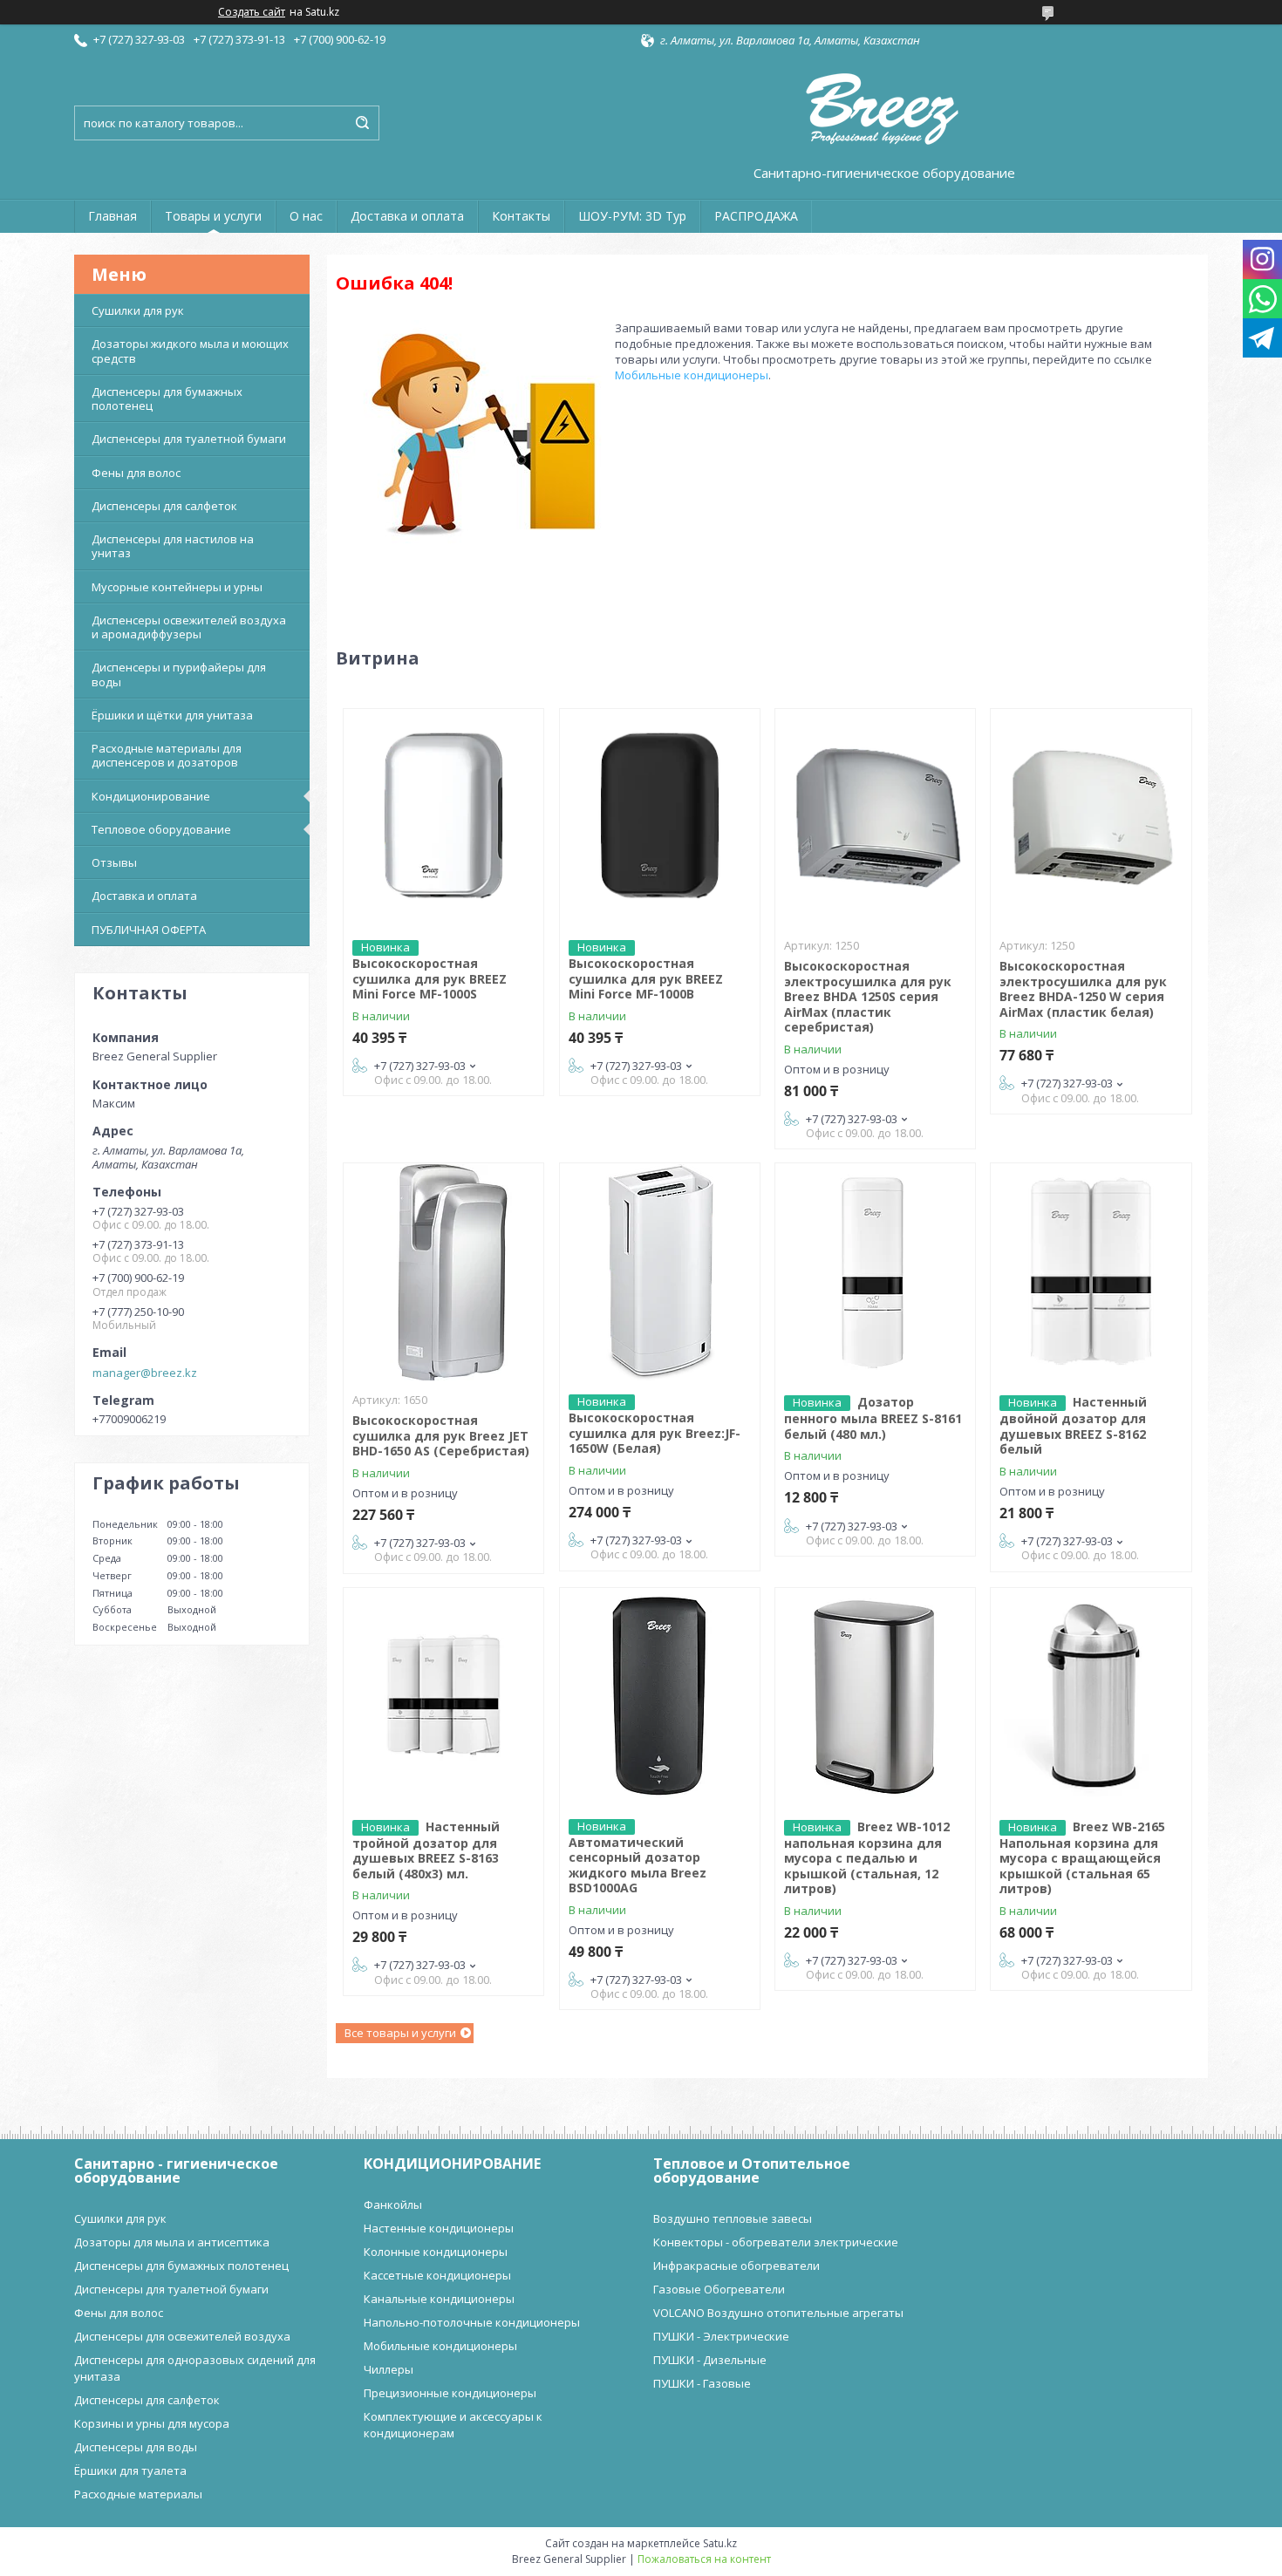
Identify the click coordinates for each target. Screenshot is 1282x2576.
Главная (113, 216)
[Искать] (362, 123)
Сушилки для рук (138, 310)
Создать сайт (252, 12)
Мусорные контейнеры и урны (177, 587)
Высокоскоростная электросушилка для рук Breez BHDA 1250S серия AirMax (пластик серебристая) (868, 996)
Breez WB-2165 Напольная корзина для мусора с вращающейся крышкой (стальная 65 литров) (1082, 1858)
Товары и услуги (213, 216)
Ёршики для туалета (130, 2470)
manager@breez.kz (145, 1373)
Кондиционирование (151, 796)
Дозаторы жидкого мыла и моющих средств (190, 351)
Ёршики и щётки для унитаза (172, 715)
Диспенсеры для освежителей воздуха (182, 2336)
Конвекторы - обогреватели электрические (776, 2242)
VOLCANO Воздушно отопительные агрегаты (778, 2313)
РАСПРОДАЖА (756, 216)
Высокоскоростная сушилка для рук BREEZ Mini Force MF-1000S (430, 978)
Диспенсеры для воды (136, 2447)
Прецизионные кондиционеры (450, 2393)
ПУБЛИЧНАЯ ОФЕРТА (149, 930)
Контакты (521, 216)
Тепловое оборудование (161, 829)
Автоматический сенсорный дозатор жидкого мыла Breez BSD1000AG (638, 1865)
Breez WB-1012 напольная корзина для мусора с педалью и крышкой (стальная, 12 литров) (867, 1858)
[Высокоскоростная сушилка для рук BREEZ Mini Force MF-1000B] (660, 818)
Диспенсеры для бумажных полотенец (167, 399)
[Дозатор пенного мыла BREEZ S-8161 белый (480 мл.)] (875, 1272)
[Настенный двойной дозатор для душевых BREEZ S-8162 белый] (1091, 1272)
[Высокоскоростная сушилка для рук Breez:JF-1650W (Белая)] (660, 1272)
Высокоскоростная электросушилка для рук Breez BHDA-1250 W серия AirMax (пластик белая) (1083, 989)
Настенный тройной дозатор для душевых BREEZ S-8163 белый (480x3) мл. (426, 1850)
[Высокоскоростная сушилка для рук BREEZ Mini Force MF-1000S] (443, 818)
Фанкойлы (393, 2205)
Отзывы (114, 862)
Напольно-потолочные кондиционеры (472, 2322)
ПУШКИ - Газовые (702, 2383)
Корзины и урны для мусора (152, 2423)
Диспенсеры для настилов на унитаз (173, 546)
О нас (306, 216)
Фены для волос (136, 473)
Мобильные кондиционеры (692, 375)
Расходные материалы (138, 2494)
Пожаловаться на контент (704, 2559)
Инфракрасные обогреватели (736, 2266)
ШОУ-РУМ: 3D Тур (632, 216)
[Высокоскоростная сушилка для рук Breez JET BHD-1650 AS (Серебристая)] (443, 1272)
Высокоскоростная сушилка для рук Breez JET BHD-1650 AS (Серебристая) (441, 1435)
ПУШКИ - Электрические (721, 2336)
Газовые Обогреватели (719, 2289)
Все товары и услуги (400, 2033)
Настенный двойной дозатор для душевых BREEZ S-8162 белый (1073, 1425)
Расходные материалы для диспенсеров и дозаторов (167, 755)
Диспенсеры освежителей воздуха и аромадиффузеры (189, 627)
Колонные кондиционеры (436, 2252)
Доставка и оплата (407, 216)
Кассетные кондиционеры (437, 2275)
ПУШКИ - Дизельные (710, 2360)
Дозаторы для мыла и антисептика (172, 2242)
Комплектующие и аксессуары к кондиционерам (453, 2425)
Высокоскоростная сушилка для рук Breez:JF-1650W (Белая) (655, 1433)
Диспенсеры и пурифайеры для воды (179, 674)
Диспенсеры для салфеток (164, 506)
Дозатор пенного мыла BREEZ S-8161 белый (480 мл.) (873, 1418)
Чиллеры (389, 2369)
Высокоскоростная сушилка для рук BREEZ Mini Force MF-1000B (646, 978)
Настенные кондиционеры (439, 2228)
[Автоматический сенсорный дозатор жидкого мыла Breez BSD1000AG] (660, 1697)
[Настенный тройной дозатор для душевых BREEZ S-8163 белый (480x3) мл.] (443, 1697)
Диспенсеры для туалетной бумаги (189, 439)
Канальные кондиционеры (439, 2299)
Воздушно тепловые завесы (733, 2218)
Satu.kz (720, 2543)
